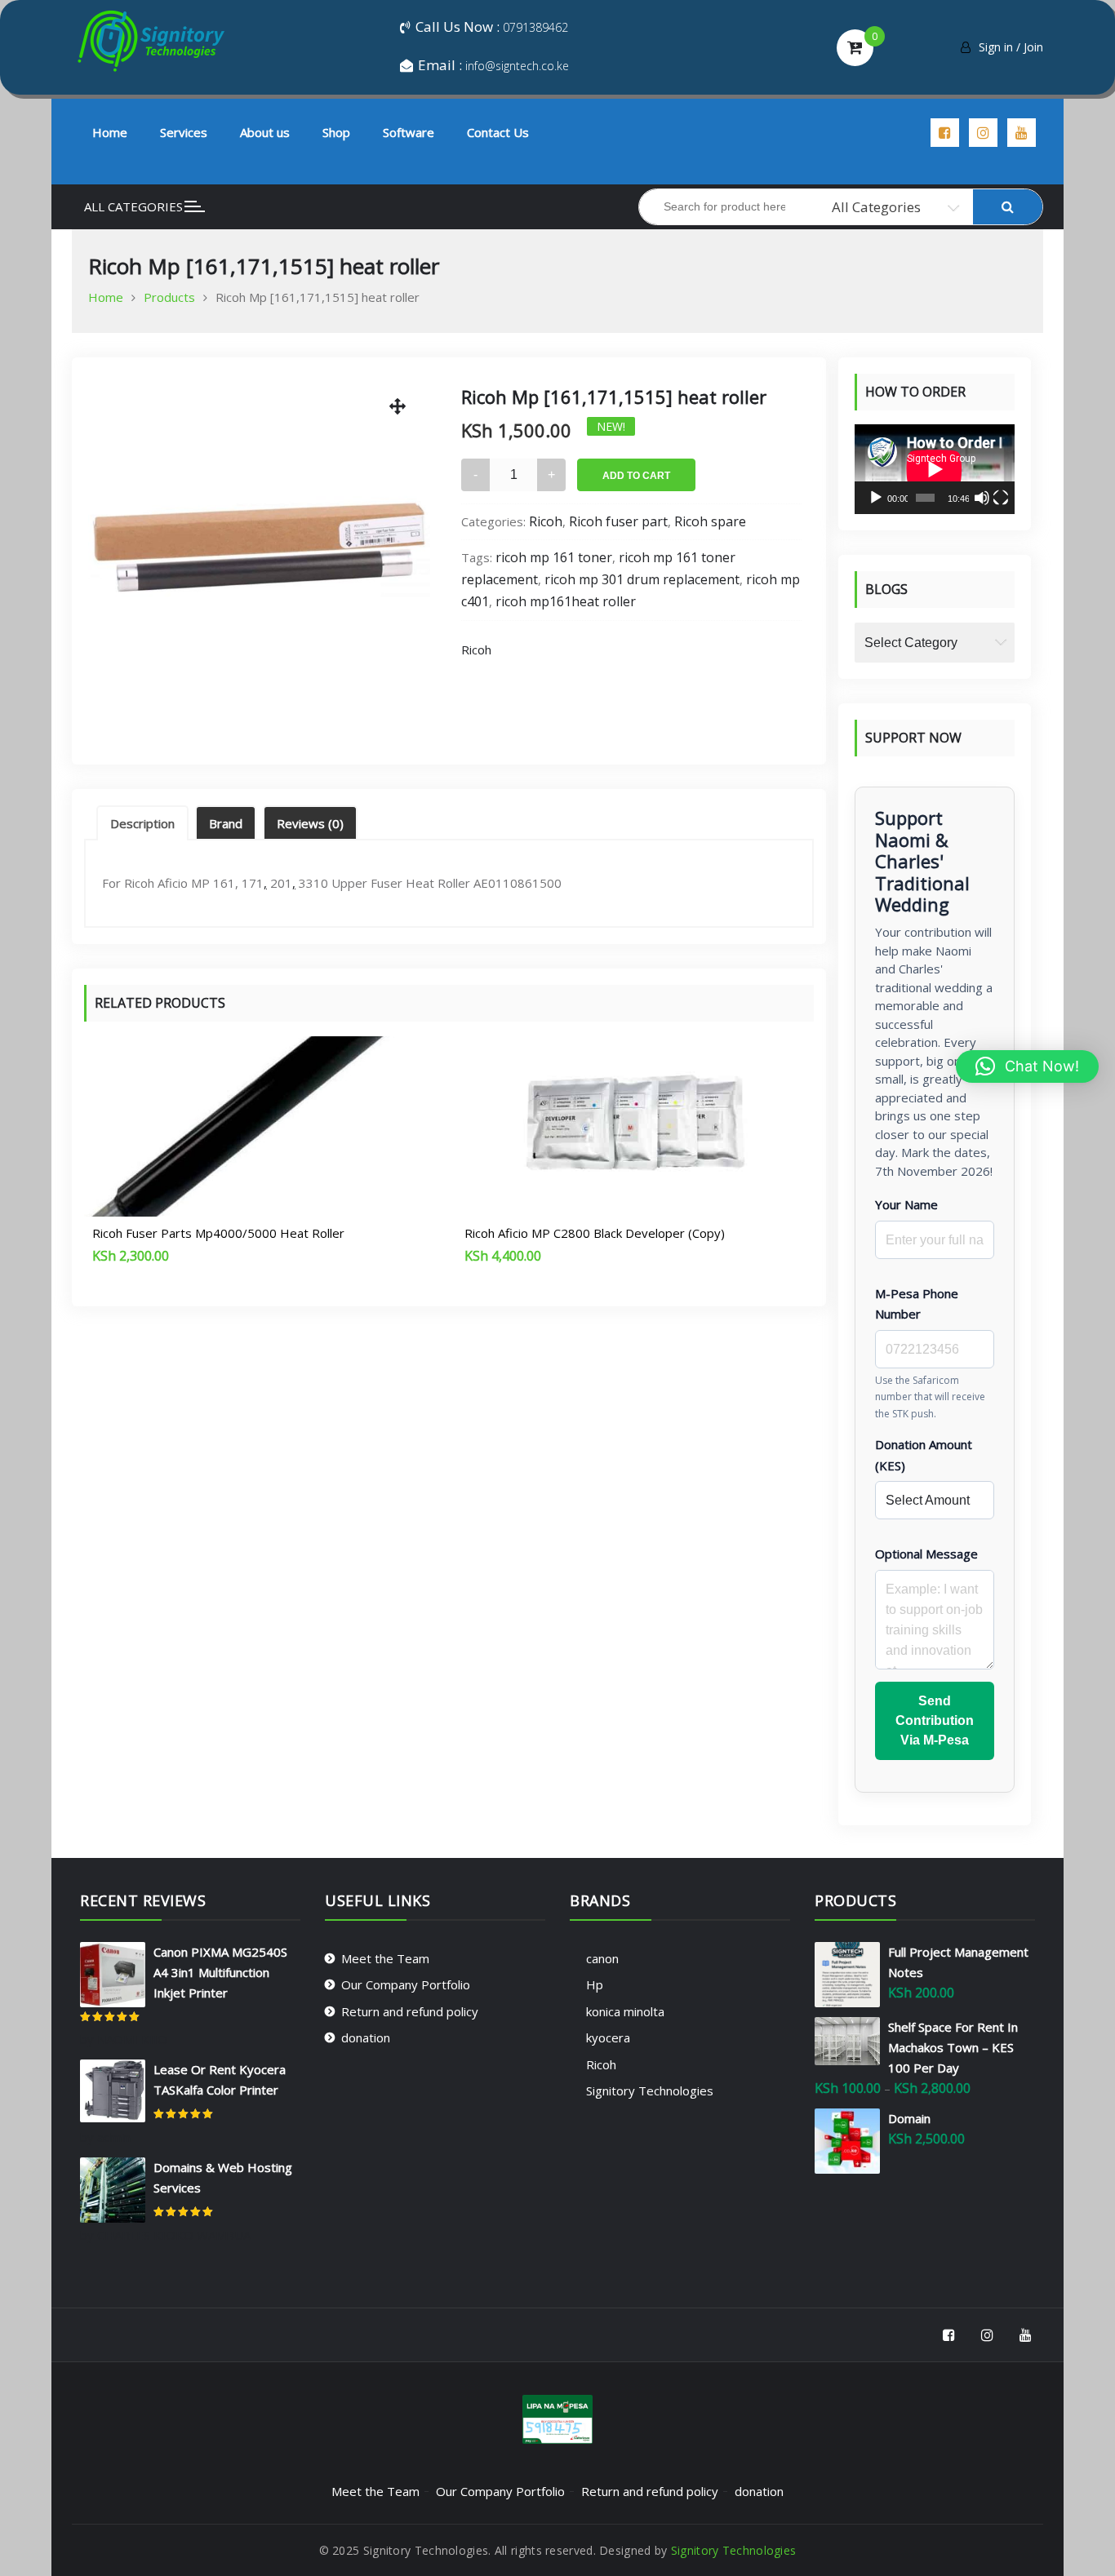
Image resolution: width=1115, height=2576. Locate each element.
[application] (935, 469)
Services (184, 132)
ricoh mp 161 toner (554, 557)
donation (366, 2037)
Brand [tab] (226, 823)
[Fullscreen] (1001, 498)
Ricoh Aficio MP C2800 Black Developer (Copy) (595, 1233)
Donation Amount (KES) (924, 1455)
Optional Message (926, 1554)
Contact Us (498, 132)
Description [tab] (142, 823)
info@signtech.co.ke (517, 66)
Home (110, 132)
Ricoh (546, 521)
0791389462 (535, 27)
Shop (336, 132)
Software (409, 132)
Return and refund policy (410, 2011)
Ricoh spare (710, 521)
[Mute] (982, 498)
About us (265, 132)
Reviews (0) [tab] (310, 823)
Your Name (906, 1204)
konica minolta (625, 2011)
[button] (1027, 1066)
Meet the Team (385, 1958)
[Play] (876, 498)
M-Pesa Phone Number (917, 1304)
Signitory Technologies (650, 2091)
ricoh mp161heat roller (566, 601)
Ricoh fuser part (618, 521)
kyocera (608, 2037)
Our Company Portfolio (406, 1984)
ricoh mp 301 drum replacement (642, 579)
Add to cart (636, 476)
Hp (595, 1984)
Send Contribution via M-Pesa (935, 1720)
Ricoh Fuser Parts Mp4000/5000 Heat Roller (218, 1233)
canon (602, 1958)
